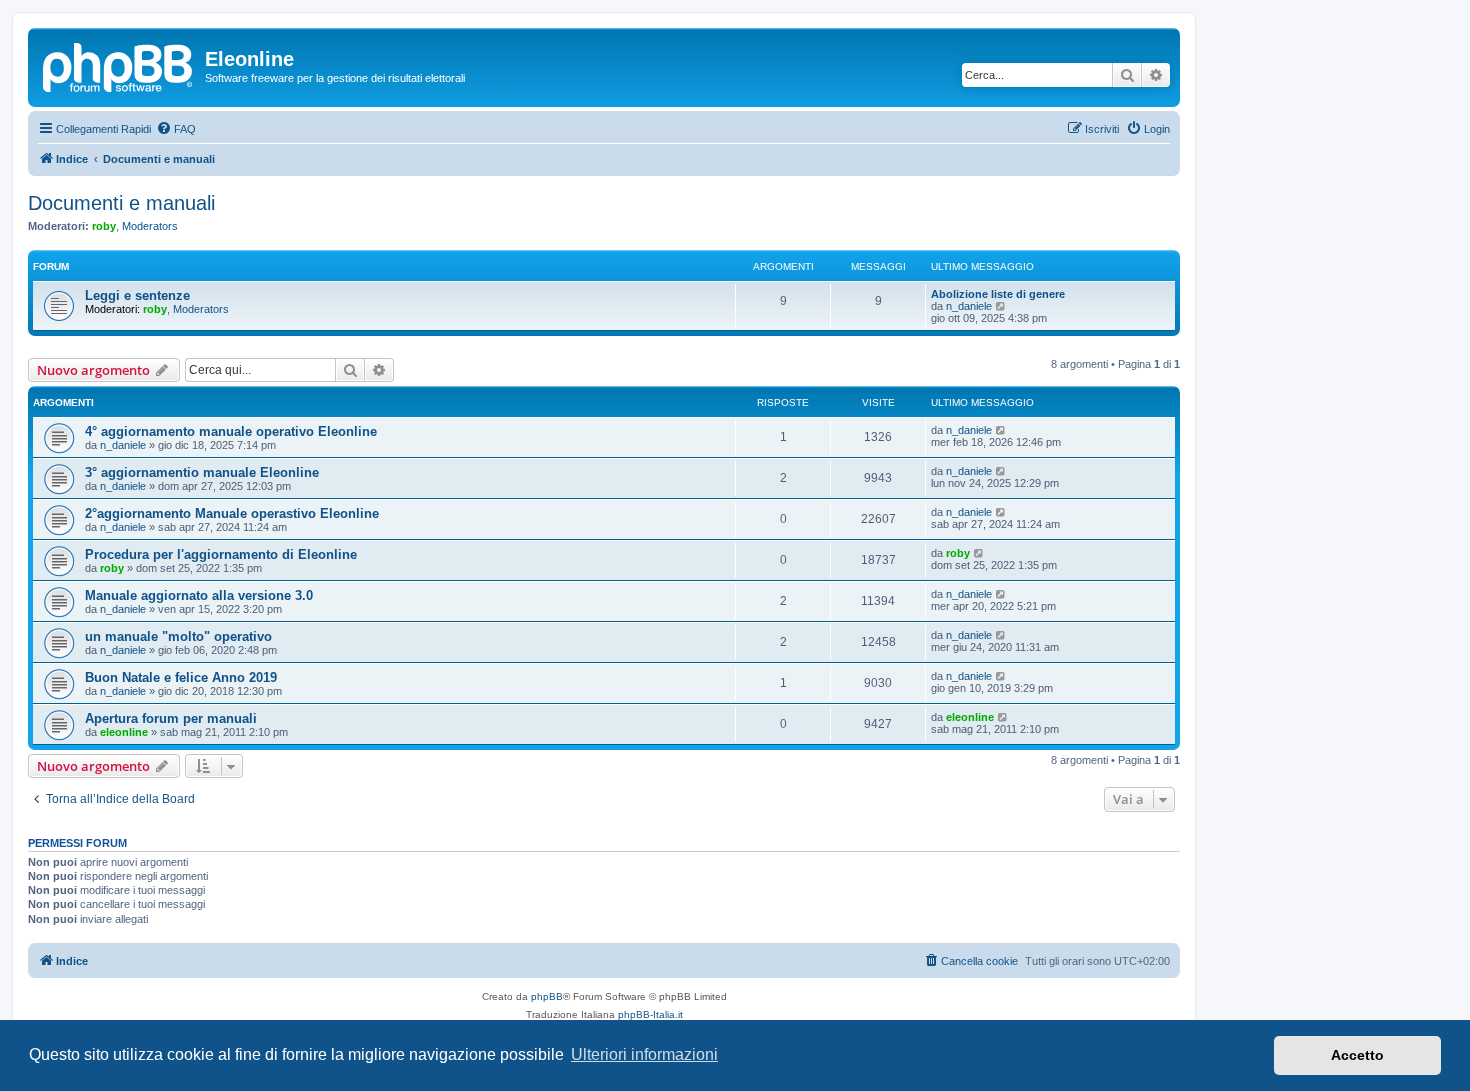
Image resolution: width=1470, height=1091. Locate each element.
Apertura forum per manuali (171, 718)
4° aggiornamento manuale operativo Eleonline (231, 431)
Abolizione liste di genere (998, 294)
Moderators (150, 226)
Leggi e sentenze (137, 295)
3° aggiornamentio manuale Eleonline (202, 472)
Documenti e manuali (121, 203)
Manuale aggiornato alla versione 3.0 (199, 595)
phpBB (547, 996)
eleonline (124, 732)
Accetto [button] (1357, 1055)
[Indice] (119, 65)
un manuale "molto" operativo (178, 636)
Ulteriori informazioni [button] (644, 1054)
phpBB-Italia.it (650, 1014)
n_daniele (969, 306)
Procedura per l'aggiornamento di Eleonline (221, 554)
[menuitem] (176, 129)
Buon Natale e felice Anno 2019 (181, 677)
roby (104, 226)
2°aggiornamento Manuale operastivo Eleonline (232, 513)
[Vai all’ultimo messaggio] (1001, 430)
